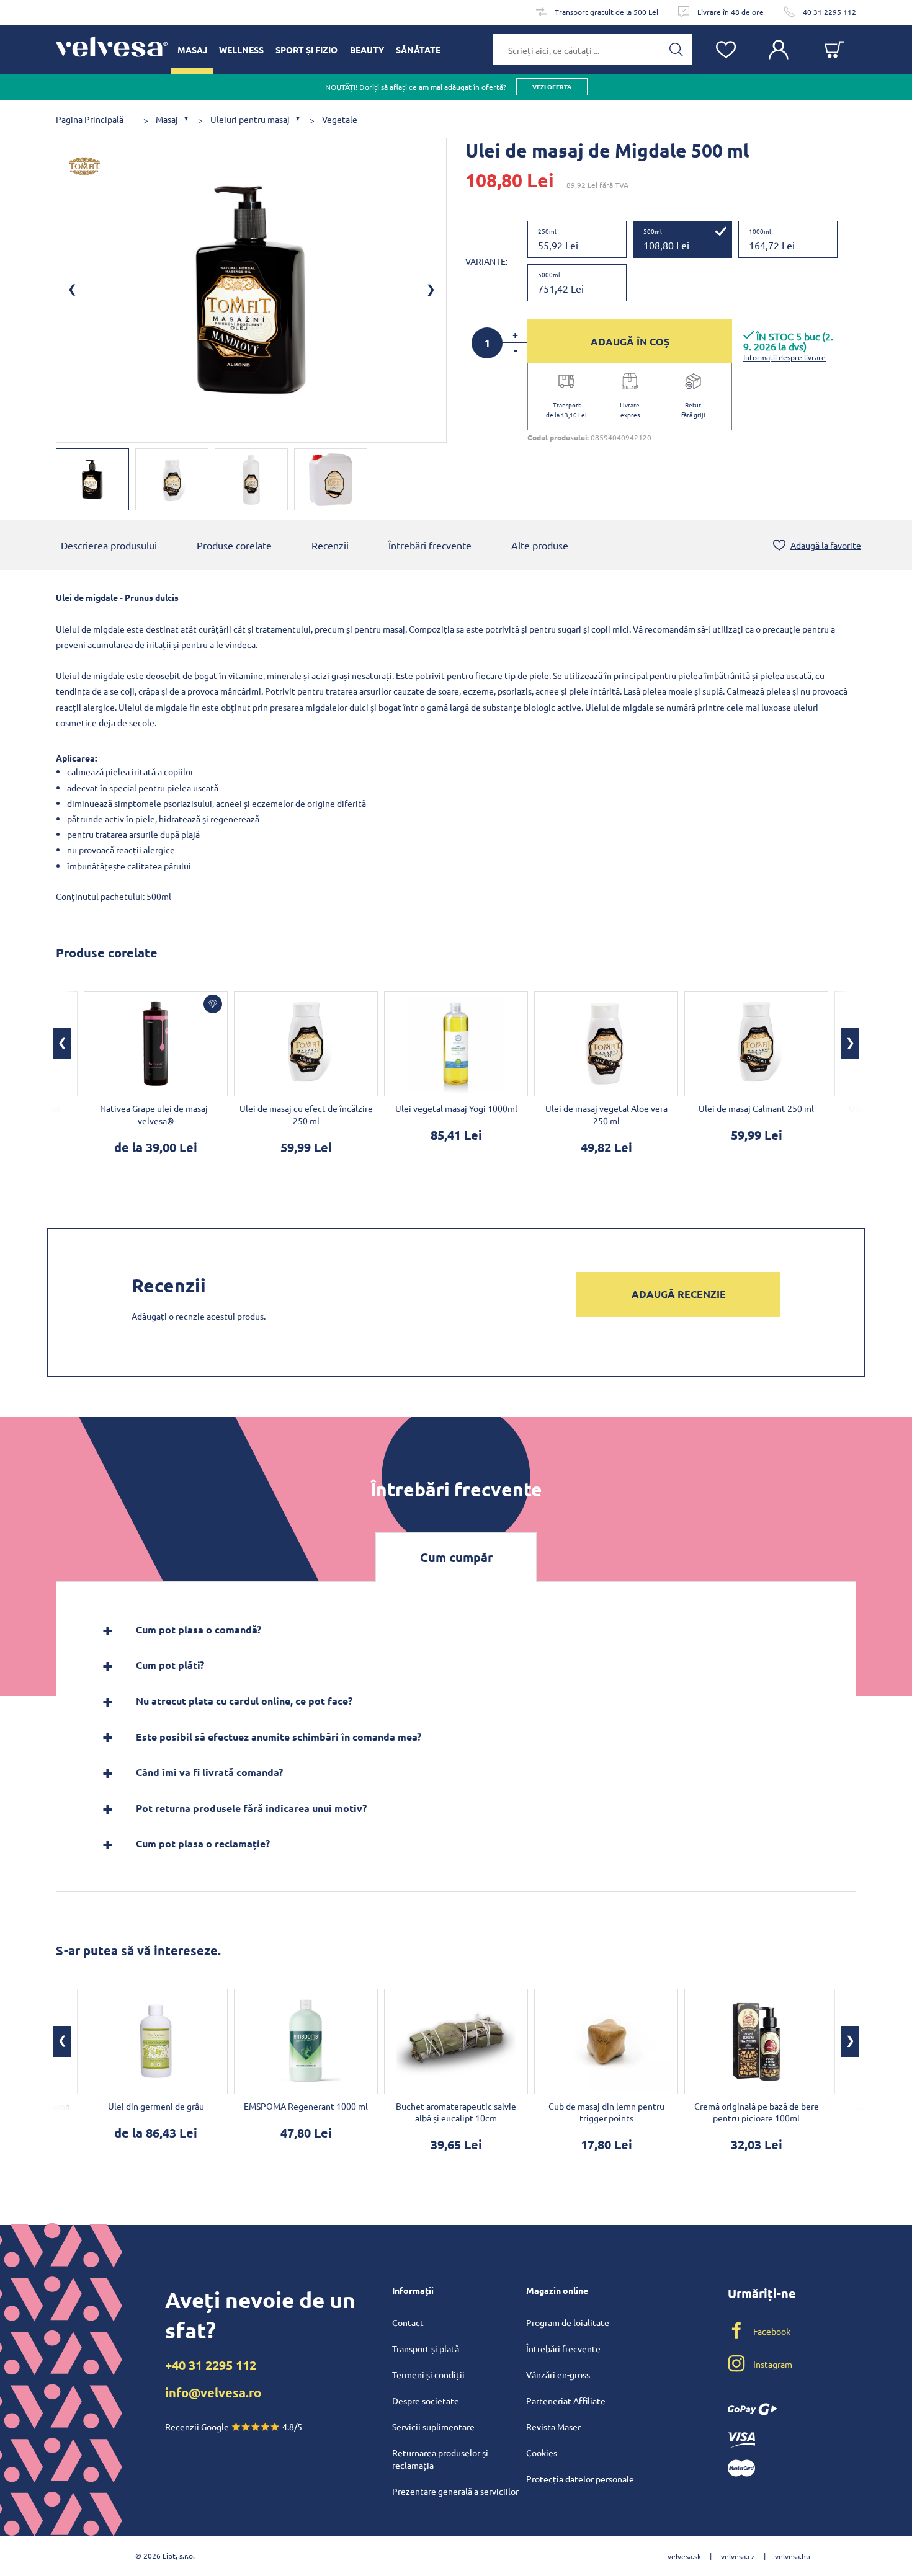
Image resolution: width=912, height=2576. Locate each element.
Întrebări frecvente (430, 545)
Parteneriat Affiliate (566, 2401)
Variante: (486, 261)
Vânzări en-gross (558, 2374)
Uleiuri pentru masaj (250, 119)
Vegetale (340, 119)
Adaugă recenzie (679, 1294)
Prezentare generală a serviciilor (455, 2491)
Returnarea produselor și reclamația (440, 2459)
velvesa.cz (738, 2556)
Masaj (167, 119)
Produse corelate (234, 545)
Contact (408, 2322)
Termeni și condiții (428, 2374)
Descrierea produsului (109, 545)
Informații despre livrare (785, 357)
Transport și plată (426, 2348)
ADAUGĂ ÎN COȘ (630, 341)
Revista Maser (553, 2427)
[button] (62, 1044)
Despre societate (426, 2401)
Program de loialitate (568, 2322)
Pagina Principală (90, 119)
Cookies (542, 2453)
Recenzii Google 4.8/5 (234, 2427)
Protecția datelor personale (580, 2479)
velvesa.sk (684, 2556)
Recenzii (330, 545)
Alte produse (540, 545)
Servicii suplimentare (433, 2427)
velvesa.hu (793, 2556)
